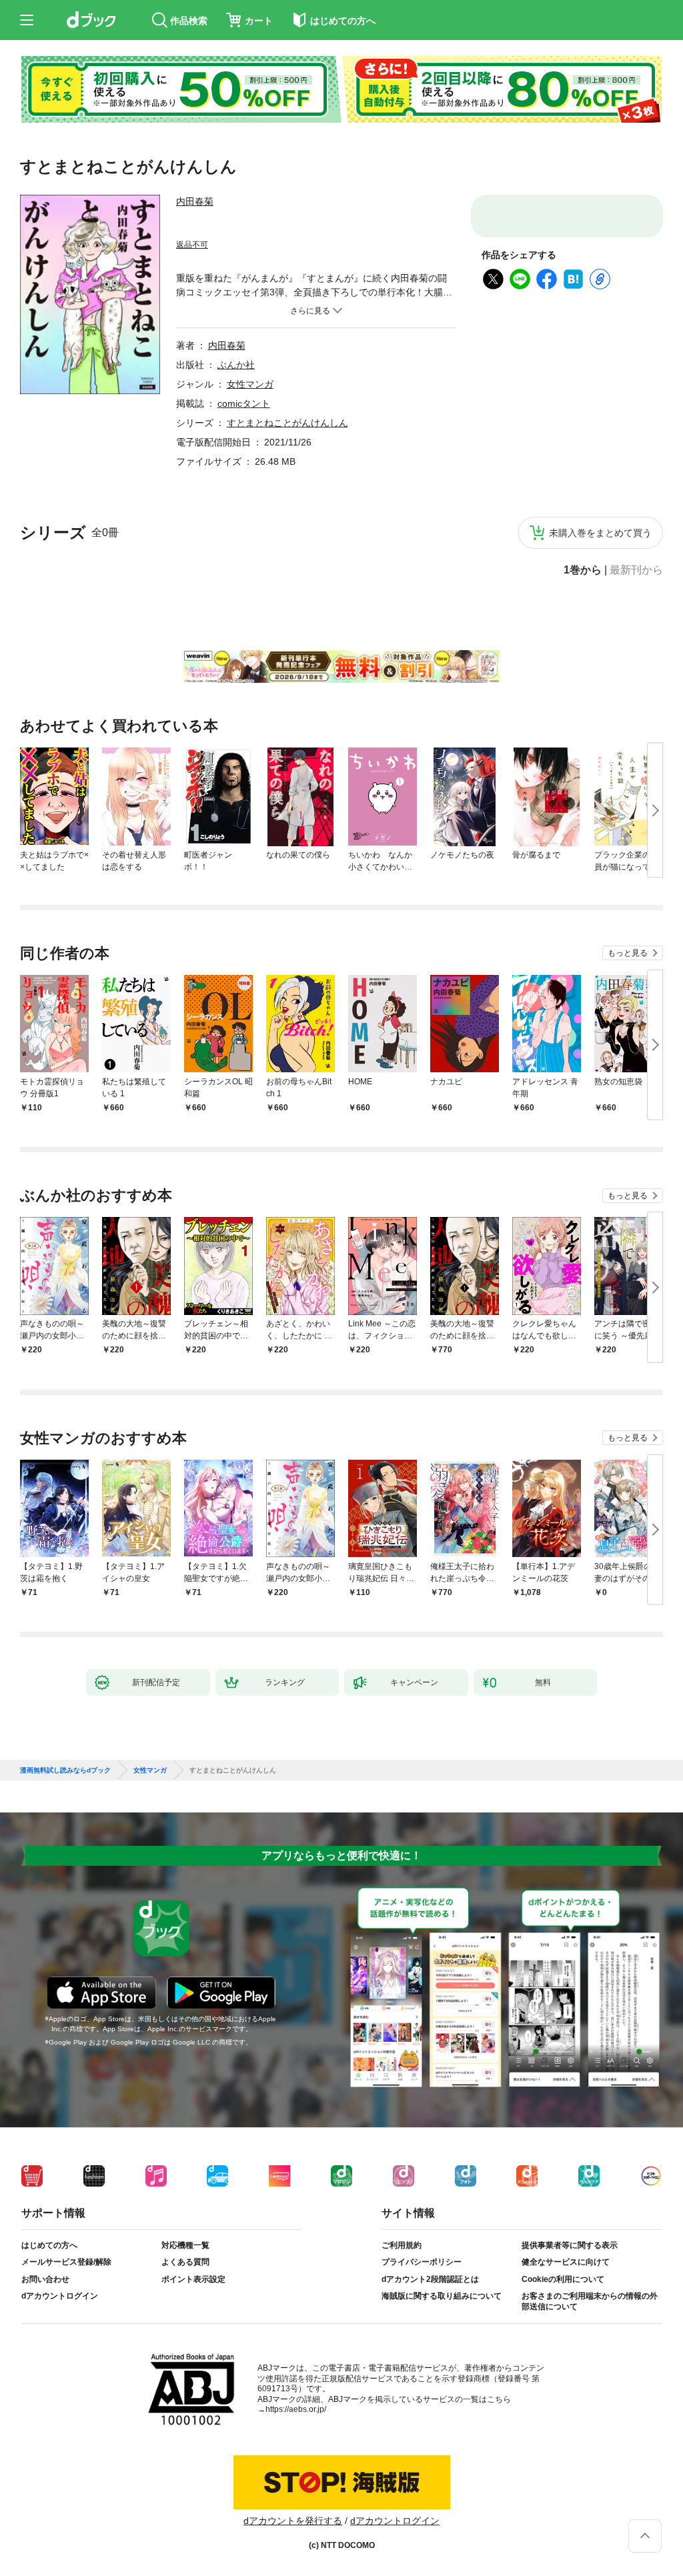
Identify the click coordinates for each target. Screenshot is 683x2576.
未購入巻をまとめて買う (600, 533)
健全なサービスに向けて (566, 2273)
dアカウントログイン (60, 2307)
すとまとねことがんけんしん (287, 423)
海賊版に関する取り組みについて (442, 2307)
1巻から (583, 570)
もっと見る (628, 953)
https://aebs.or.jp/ (296, 2420)
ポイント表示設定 (193, 2290)
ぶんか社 (236, 365)
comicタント (244, 403)
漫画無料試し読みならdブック (65, 1781)
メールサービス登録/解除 (66, 2273)
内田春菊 (195, 201)
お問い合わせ (45, 2290)
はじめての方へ (49, 2256)
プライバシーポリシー (422, 2273)
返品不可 (192, 245)
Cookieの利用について (563, 2290)
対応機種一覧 (185, 2256)
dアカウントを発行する (293, 2531)
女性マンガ (250, 384)
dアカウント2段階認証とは (430, 2290)
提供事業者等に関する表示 (570, 2256)
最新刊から (636, 570)
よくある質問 (185, 2273)
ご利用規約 (402, 2256)
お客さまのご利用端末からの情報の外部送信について (590, 2312)
